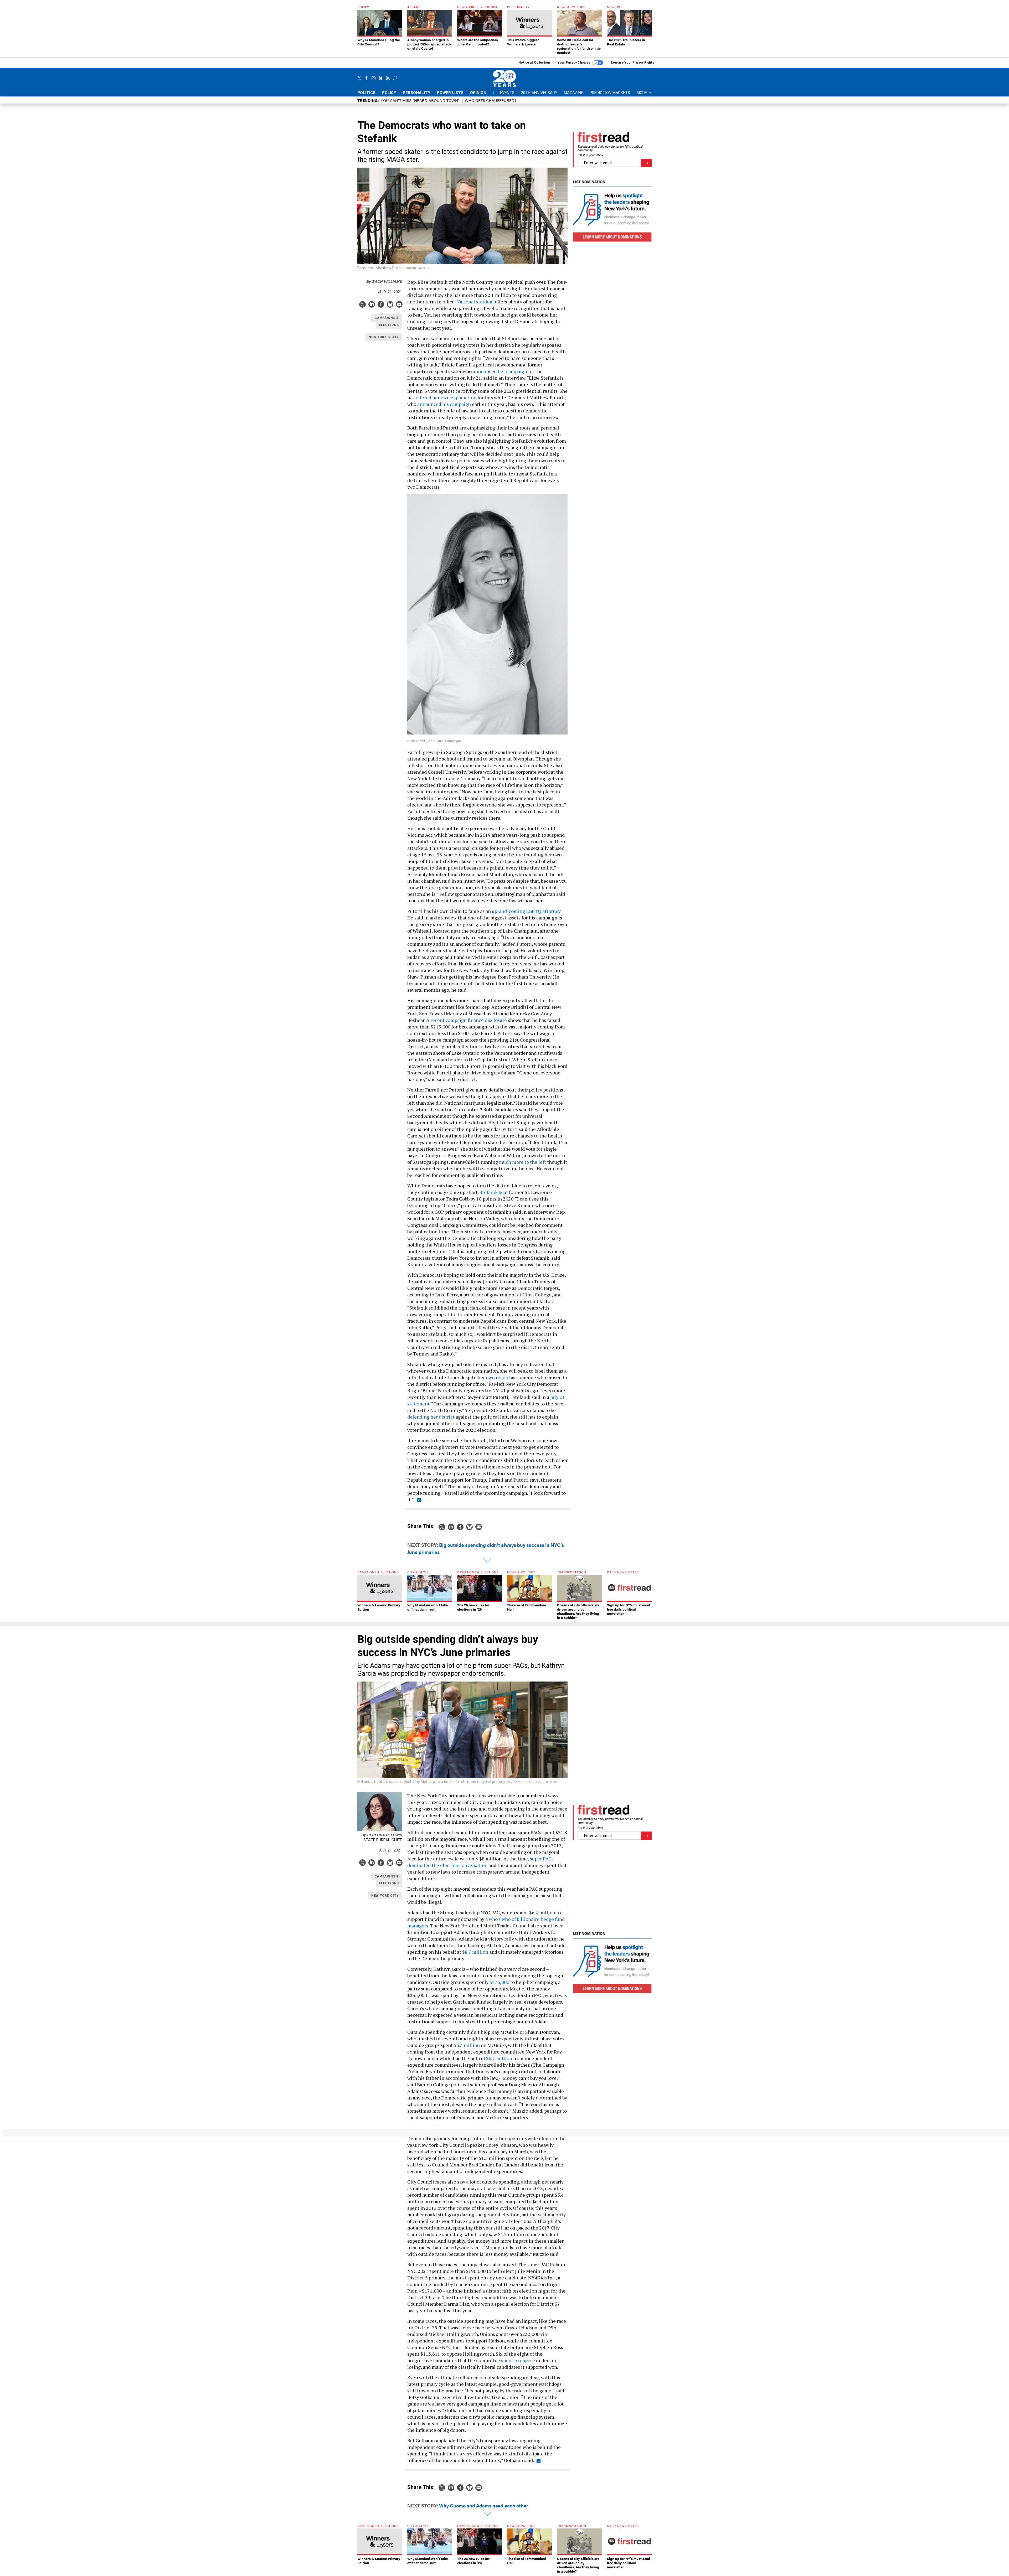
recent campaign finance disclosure (469, 1020)
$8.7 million (475, 1952)
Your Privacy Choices (574, 63)
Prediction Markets (610, 93)
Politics (366, 93)
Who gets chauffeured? (491, 100)
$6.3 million (467, 2045)
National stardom (475, 302)
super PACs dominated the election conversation (480, 1862)
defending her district (431, 1417)
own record (498, 1377)
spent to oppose (518, 2360)
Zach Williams (384, 281)
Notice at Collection (534, 63)
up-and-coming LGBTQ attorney (526, 911)
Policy (389, 93)
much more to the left (522, 1162)
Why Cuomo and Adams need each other (484, 2505)
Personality (417, 93)
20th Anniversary (539, 93)
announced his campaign (444, 404)
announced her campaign (500, 371)
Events (507, 93)
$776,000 (499, 1982)
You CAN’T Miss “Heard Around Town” (420, 100)
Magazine (573, 93)
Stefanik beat (494, 1192)
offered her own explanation (446, 397)
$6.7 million (499, 2058)
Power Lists (450, 93)
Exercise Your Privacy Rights (632, 63)
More (642, 93)
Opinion (478, 93)
